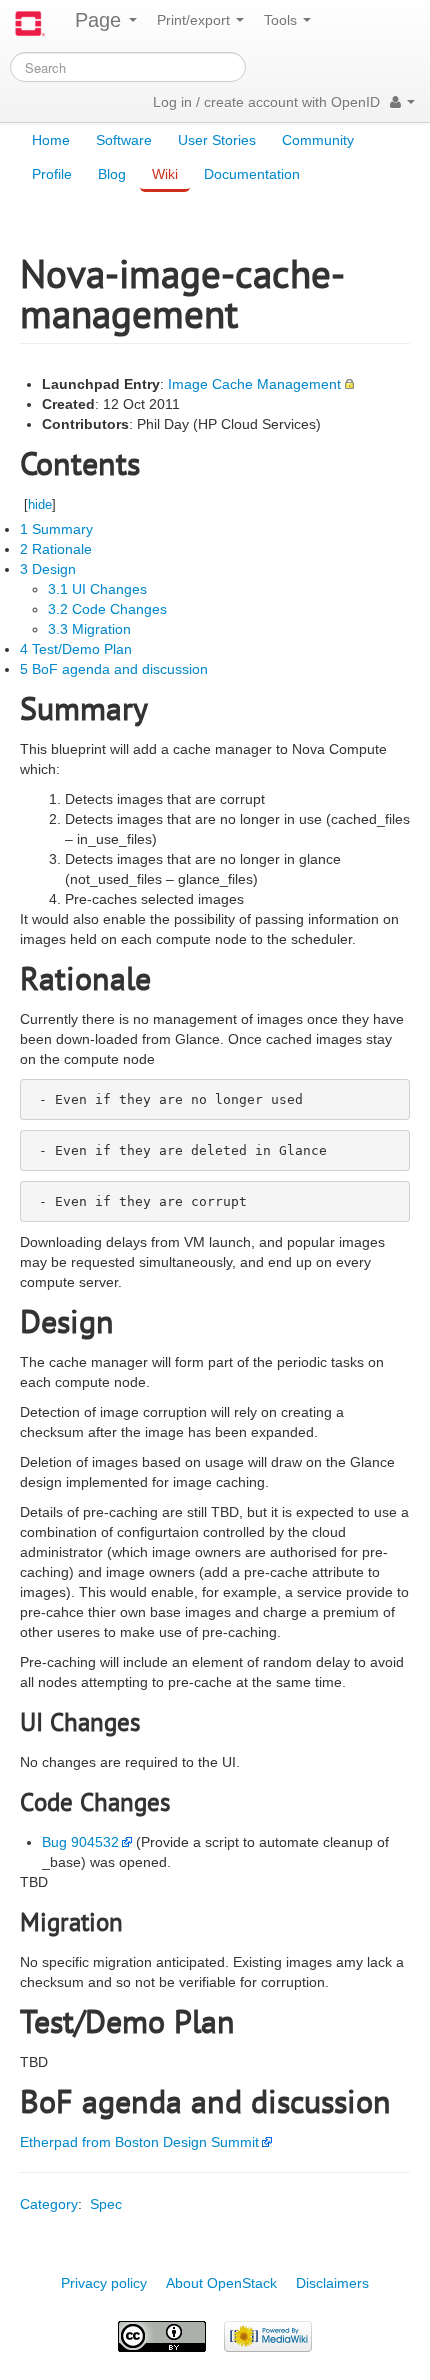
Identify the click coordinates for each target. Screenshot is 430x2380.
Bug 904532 (80, 1842)
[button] (402, 102)
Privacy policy (104, 2283)
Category (49, 2204)
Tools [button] (282, 20)
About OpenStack (221, 2283)
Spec (106, 2204)
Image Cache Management (254, 384)
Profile (52, 174)
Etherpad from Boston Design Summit (139, 2142)
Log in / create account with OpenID (266, 102)
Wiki (165, 174)
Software (124, 140)
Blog (112, 174)
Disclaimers (332, 2283)
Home (51, 140)
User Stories (217, 140)
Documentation (252, 174)
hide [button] (40, 504)
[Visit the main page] (30, 23)
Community (318, 140)
